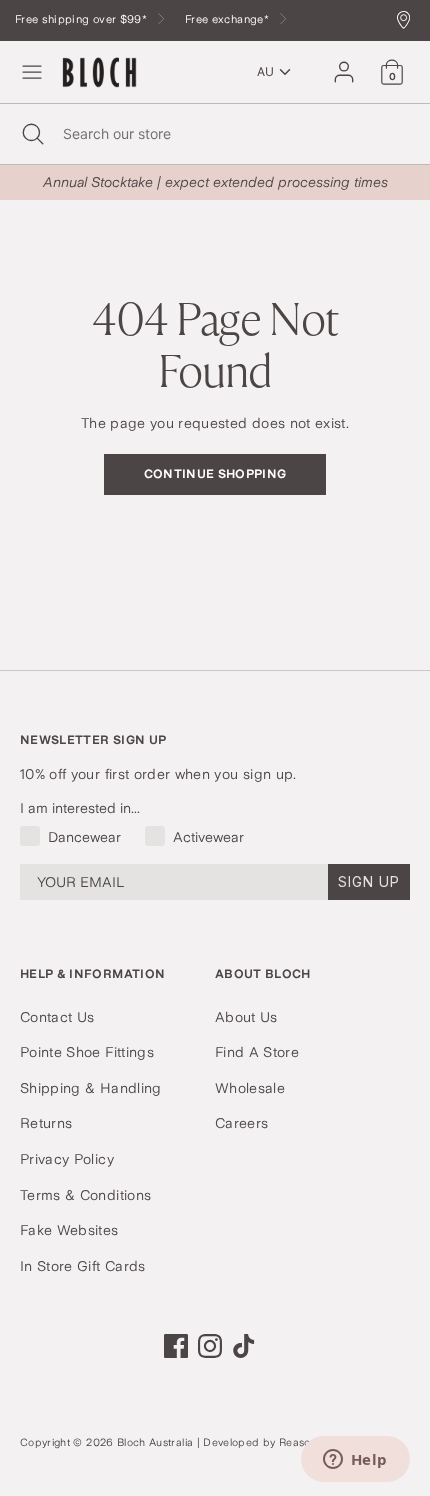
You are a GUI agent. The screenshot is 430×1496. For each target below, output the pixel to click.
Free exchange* (228, 19)
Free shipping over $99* (82, 19)
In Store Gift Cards (83, 1266)
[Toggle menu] (32, 72)
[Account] (344, 63)
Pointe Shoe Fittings (87, 1052)
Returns (46, 1123)
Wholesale (250, 1088)
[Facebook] (176, 1346)
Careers (241, 1123)
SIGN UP (369, 881)
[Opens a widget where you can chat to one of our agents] (355, 1461)
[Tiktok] (244, 1346)
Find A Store (257, 1052)
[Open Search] (31, 134)
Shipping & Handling (91, 1088)
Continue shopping (215, 474)
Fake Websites (69, 1230)
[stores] (408, 21)
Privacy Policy (67, 1159)
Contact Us (57, 1017)
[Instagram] (210, 1346)
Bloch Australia (155, 1442)
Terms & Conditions (85, 1195)
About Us (246, 1017)
